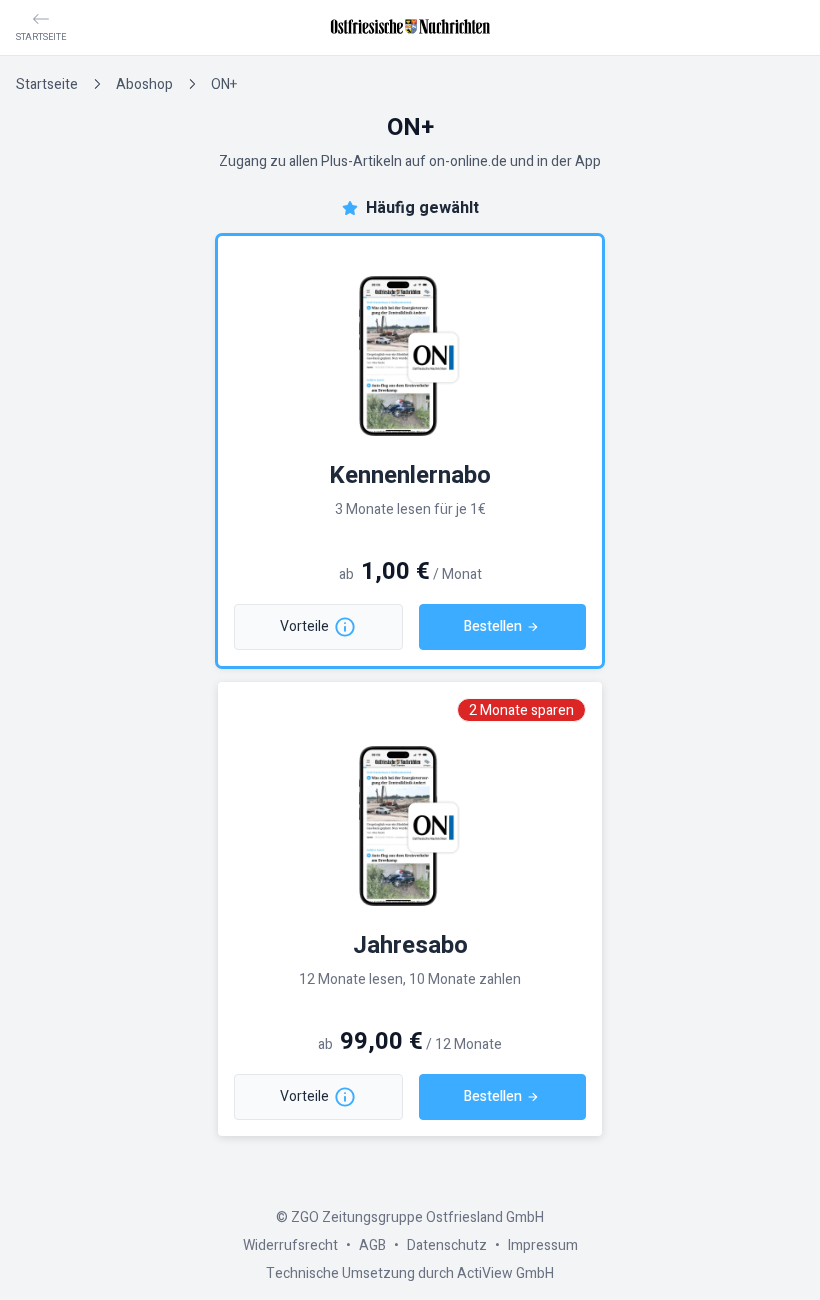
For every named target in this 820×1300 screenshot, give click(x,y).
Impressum (543, 1245)
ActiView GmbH (505, 1273)
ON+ (224, 84)
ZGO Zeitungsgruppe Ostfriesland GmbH (417, 1217)
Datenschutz (447, 1245)
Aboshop (144, 84)
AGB (372, 1245)
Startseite (47, 84)
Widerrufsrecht (290, 1245)
